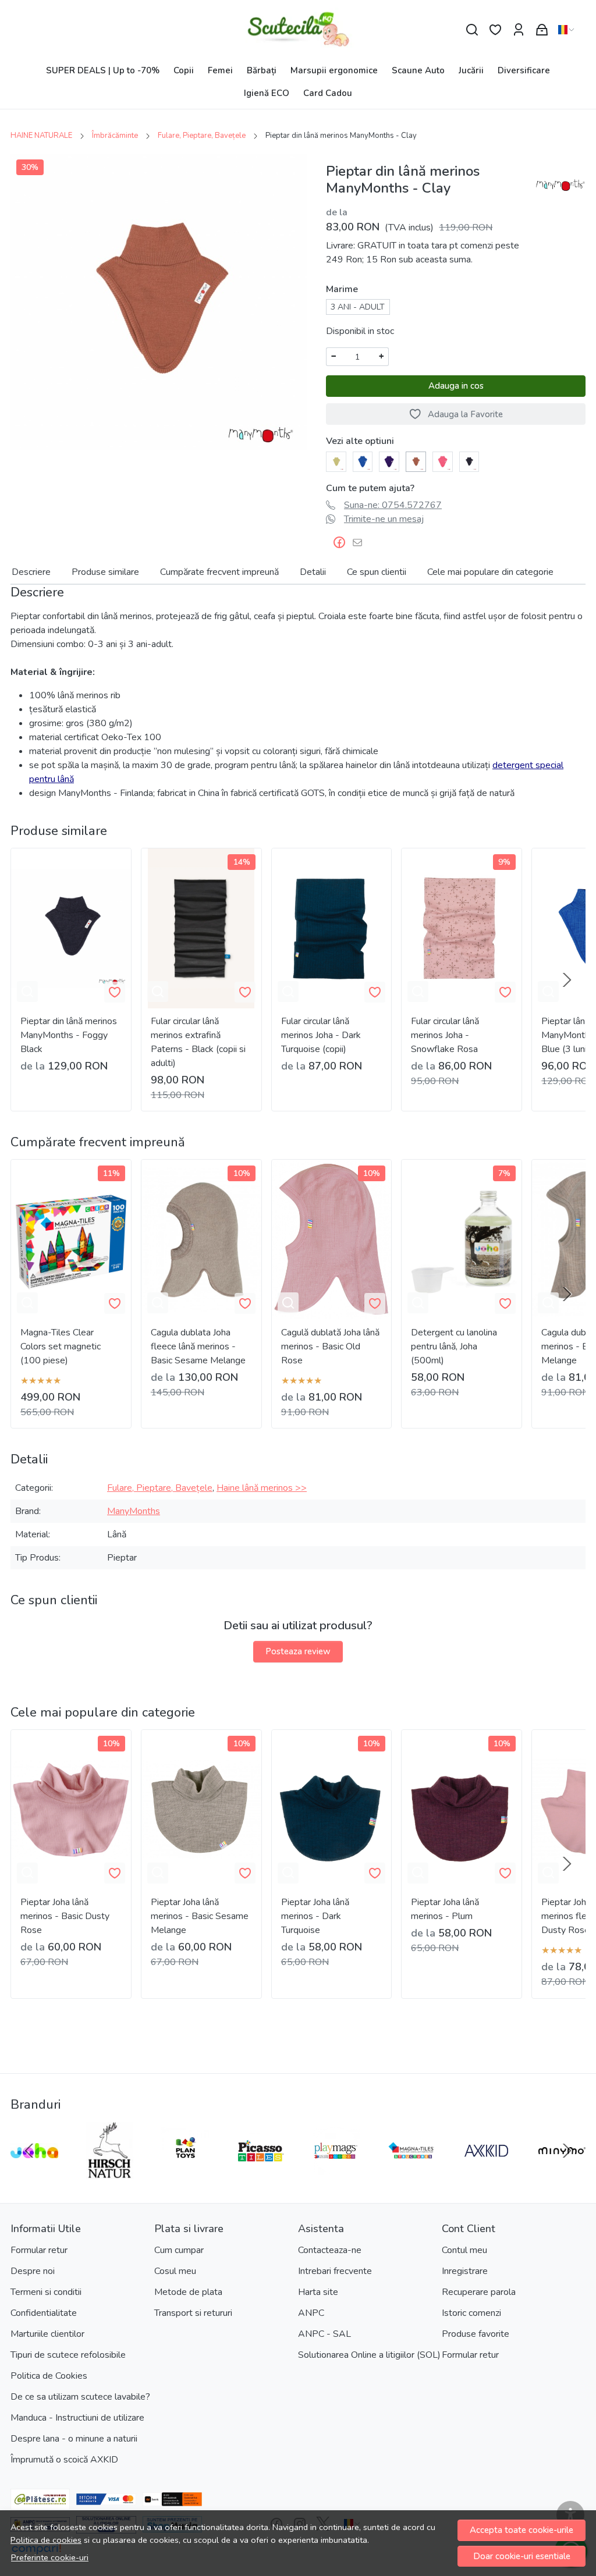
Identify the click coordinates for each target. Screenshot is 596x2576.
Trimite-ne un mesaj (384, 519)
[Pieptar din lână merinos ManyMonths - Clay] (416, 461)
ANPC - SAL (324, 2334)
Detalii (313, 572)
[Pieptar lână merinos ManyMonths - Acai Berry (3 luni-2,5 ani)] (389, 461)
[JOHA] (34, 2173)
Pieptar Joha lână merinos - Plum (445, 1909)
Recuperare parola (479, 2292)
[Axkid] (487, 2173)
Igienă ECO (267, 93)
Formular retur (39, 2250)
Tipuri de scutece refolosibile (68, 2355)
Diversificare (524, 70)
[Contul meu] (519, 30)
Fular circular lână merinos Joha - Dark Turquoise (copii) (321, 1035)
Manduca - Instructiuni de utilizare (77, 2418)
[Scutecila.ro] (298, 30)
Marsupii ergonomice (334, 70)
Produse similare (105, 572)
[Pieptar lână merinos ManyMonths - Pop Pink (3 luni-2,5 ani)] (443, 461)
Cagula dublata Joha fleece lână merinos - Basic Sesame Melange (198, 1346)
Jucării (471, 70)
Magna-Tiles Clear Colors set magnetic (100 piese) (61, 1346)
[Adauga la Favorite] (115, 992)
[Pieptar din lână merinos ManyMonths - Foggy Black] (469, 461)
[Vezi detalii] (27, 992)
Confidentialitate (44, 2313)
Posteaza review (298, 1651)
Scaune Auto (418, 70)
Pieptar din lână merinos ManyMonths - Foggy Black (69, 1035)
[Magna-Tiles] (411, 2173)
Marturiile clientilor (47, 2334)
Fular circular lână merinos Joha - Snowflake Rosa (445, 1035)
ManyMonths (134, 1511)
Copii (184, 70)
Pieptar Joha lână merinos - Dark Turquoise (315, 1916)
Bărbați (262, 70)
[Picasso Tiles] (261, 2173)
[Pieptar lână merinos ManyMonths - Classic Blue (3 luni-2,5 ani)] (363, 461)
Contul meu (464, 2250)
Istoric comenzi (471, 2313)
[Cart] (542, 30)
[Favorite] (495, 30)
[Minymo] (562, 2173)
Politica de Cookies (49, 2376)
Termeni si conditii (46, 2292)
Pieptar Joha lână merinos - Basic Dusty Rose (65, 1916)
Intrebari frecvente (335, 2271)
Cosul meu (175, 2271)
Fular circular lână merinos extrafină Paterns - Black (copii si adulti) (198, 1042)
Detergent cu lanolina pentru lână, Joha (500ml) (454, 1346)
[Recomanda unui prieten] (361, 543)
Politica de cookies (46, 2540)
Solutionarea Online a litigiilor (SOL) (369, 2355)
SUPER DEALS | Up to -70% (103, 70)
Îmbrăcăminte (115, 136)
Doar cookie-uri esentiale (522, 2556)
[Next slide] (567, 980)
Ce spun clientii (377, 572)
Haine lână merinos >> (262, 1488)
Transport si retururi (193, 2313)
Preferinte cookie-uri (50, 2557)
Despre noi (33, 2271)
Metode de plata (188, 2292)
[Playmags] (336, 2173)
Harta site (318, 2292)
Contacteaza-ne (330, 2250)
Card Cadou (328, 93)
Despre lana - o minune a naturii (74, 2439)
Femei (220, 70)
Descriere (31, 572)
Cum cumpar (179, 2250)
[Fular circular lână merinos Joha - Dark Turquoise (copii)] (332, 928)
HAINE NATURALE (41, 136)
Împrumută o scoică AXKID (64, 2460)
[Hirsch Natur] (110, 2173)
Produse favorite (476, 2334)
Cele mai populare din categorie (490, 572)
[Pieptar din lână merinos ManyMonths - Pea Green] (336, 461)
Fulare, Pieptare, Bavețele (202, 136)
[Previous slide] (29, 2151)
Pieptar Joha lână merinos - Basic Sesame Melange (200, 1916)
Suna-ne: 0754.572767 (393, 505)
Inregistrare (465, 2271)
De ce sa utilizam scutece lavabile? (80, 2397)
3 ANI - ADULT (358, 307)
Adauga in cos (456, 386)
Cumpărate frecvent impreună (219, 572)
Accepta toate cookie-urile (521, 2530)
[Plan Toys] (185, 2173)
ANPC (311, 2313)
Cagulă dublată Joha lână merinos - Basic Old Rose (330, 1346)
